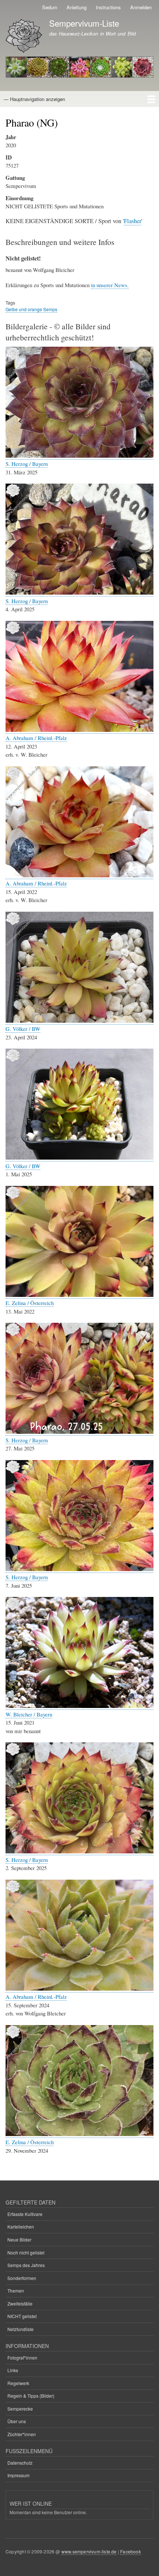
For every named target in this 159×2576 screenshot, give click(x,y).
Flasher (133, 221)
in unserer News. (110, 285)
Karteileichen (21, 2227)
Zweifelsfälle (20, 2303)
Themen (16, 2291)
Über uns (17, 2421)
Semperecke (20, 2409)
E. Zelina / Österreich (30, 1303)
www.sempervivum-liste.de (89, 2551)
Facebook (131, 2551)
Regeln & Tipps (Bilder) (31, 2396)
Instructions (108, 7)
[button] (79, 456)
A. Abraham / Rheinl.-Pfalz (36, 738)
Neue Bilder (19, 2239)
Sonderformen (22, 2278)
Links (13, 2370)
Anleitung (77, 7)
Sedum (50, 7)
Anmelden (141, 7)
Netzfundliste (21, 2329)
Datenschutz (20, 2463)
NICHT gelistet (22, 2316)
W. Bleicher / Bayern (29, 1714)
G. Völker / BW (23, 1029)
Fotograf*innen (22, 2358)
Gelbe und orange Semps (31, 309)
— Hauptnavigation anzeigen (34, 99)
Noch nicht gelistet (26, 2252)
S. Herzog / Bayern (27, 464)
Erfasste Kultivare (25, 2214)
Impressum (18, 2475)
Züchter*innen (22, 2434)
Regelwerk (18, 2383)
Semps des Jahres (26, 2265)
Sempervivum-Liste (84, 23)
